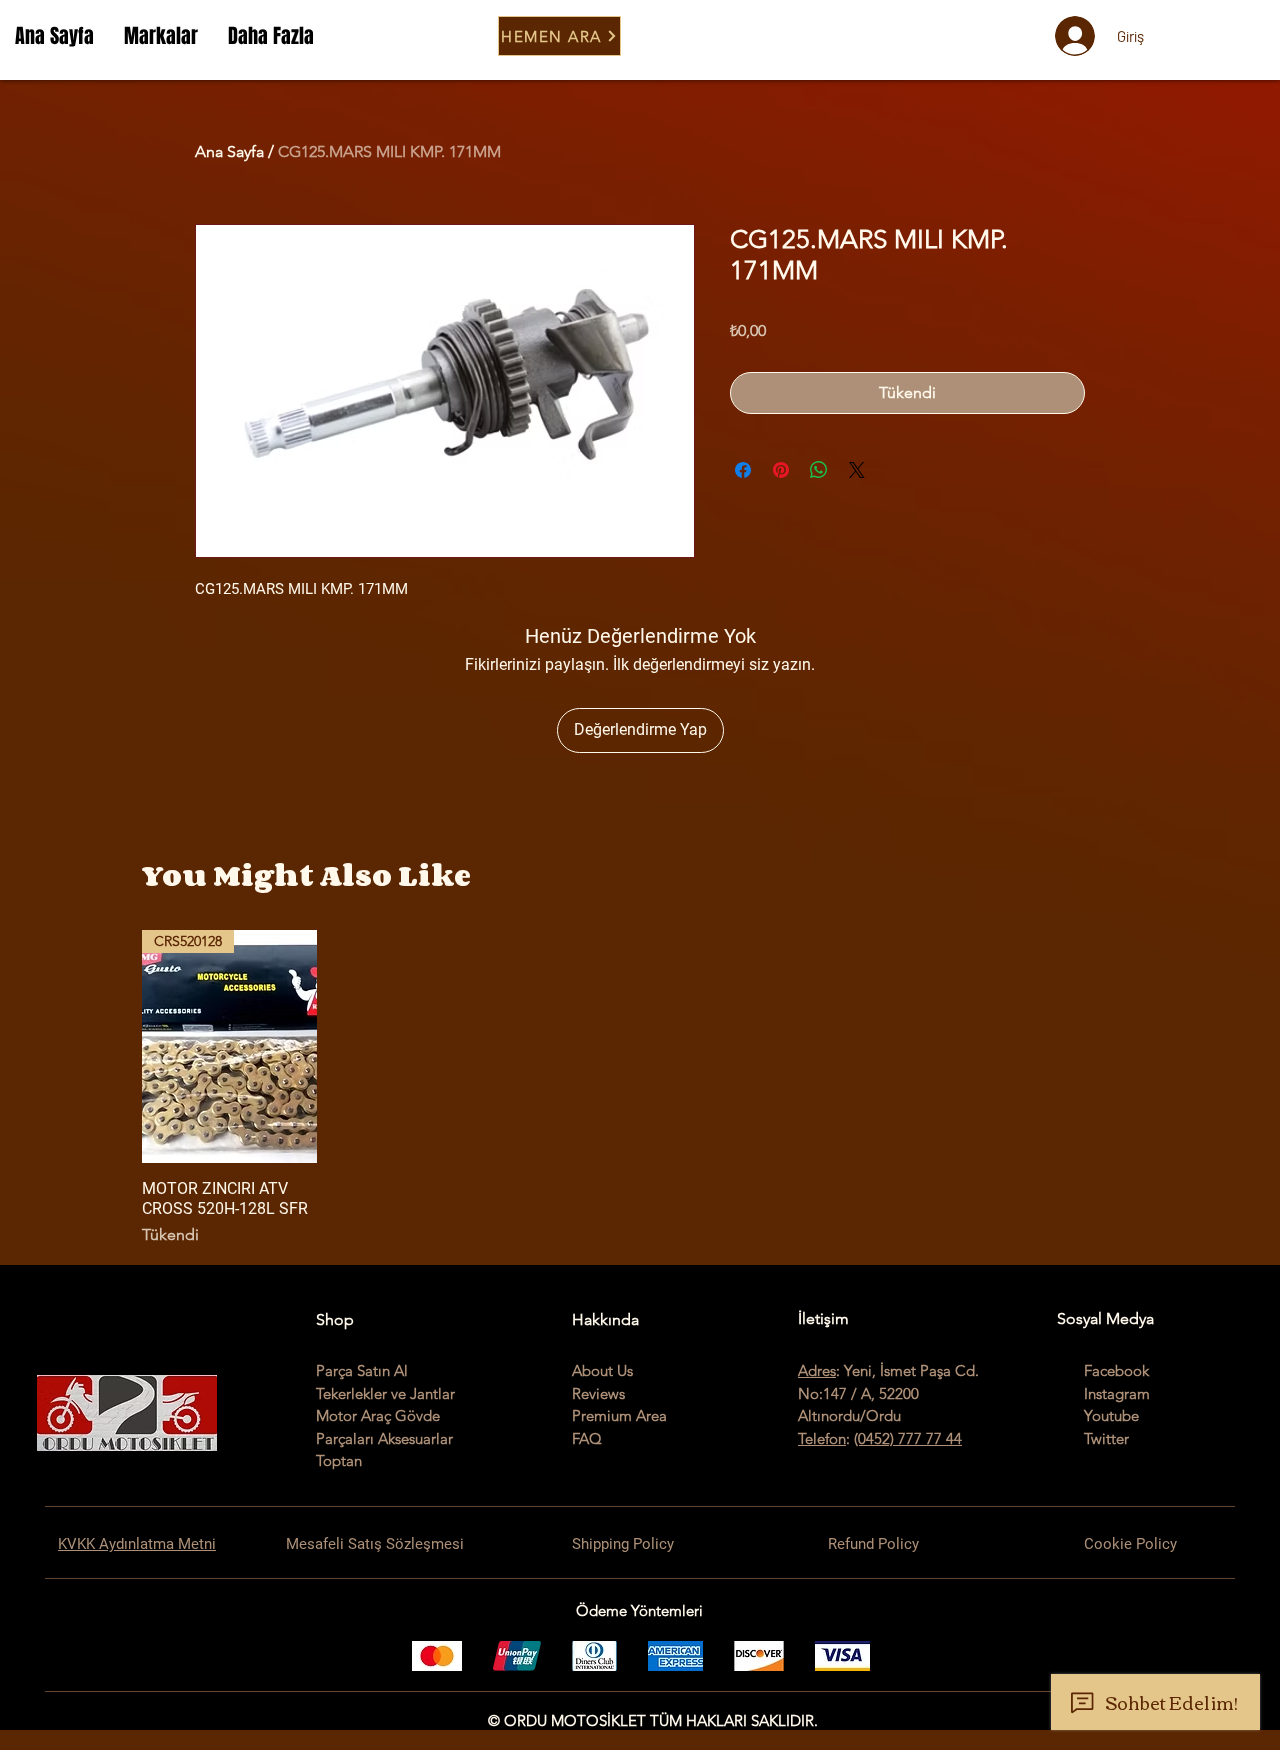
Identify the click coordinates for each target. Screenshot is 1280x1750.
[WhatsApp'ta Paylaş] (819, 470)
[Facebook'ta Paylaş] (743, 470)
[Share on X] (857, 470)
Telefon (822, 1438)
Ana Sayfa (229, 151)
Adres (817, 1370)
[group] (640, 1089)
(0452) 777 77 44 (908, 1438)
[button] (161, 36)
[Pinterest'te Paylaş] (781, 470)
